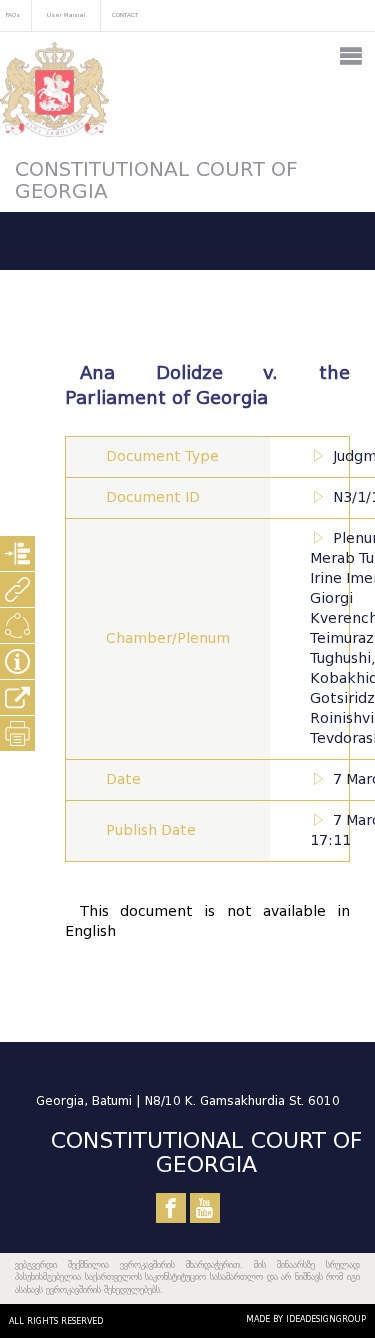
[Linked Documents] (17, 589)
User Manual (66, 14)
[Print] (17, 733)
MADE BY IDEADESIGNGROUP (306, 1319)
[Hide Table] (17, 661)
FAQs (13, 14)
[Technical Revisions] (17, 625)
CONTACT (125, 14)
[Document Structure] (17, 553)
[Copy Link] (17, 697)
